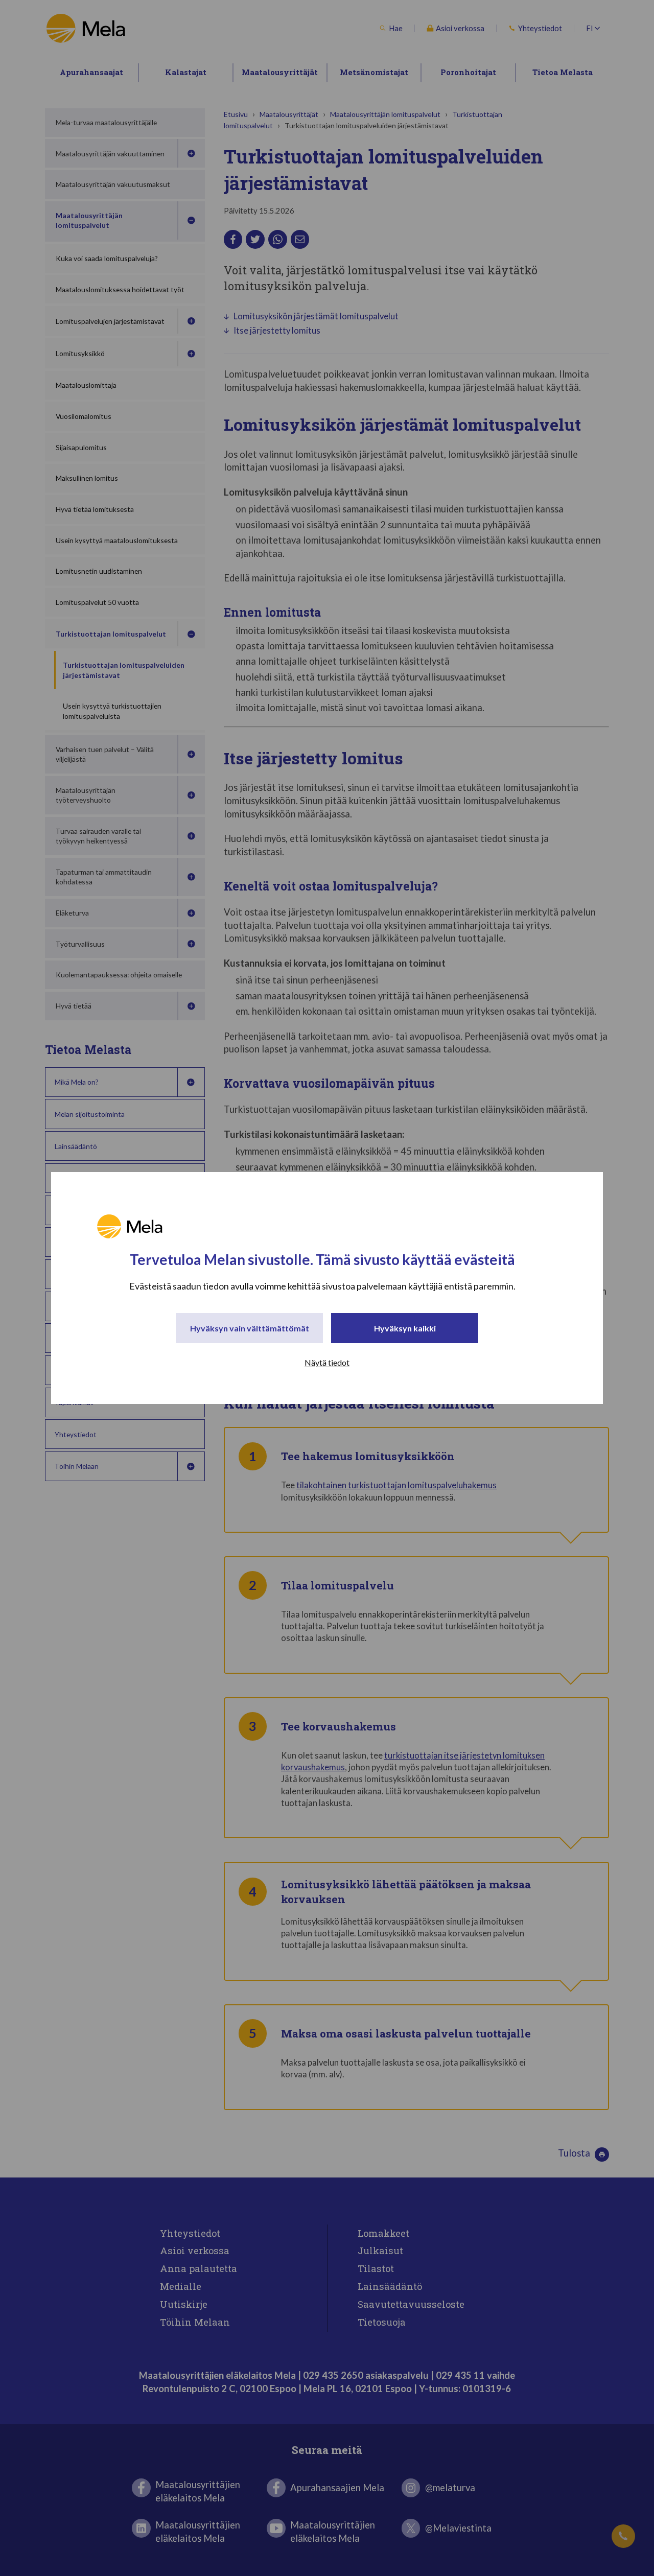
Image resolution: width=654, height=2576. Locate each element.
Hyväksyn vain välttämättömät (250, 1328)
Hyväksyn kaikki (405, 1328)
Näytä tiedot (327, 1362)
